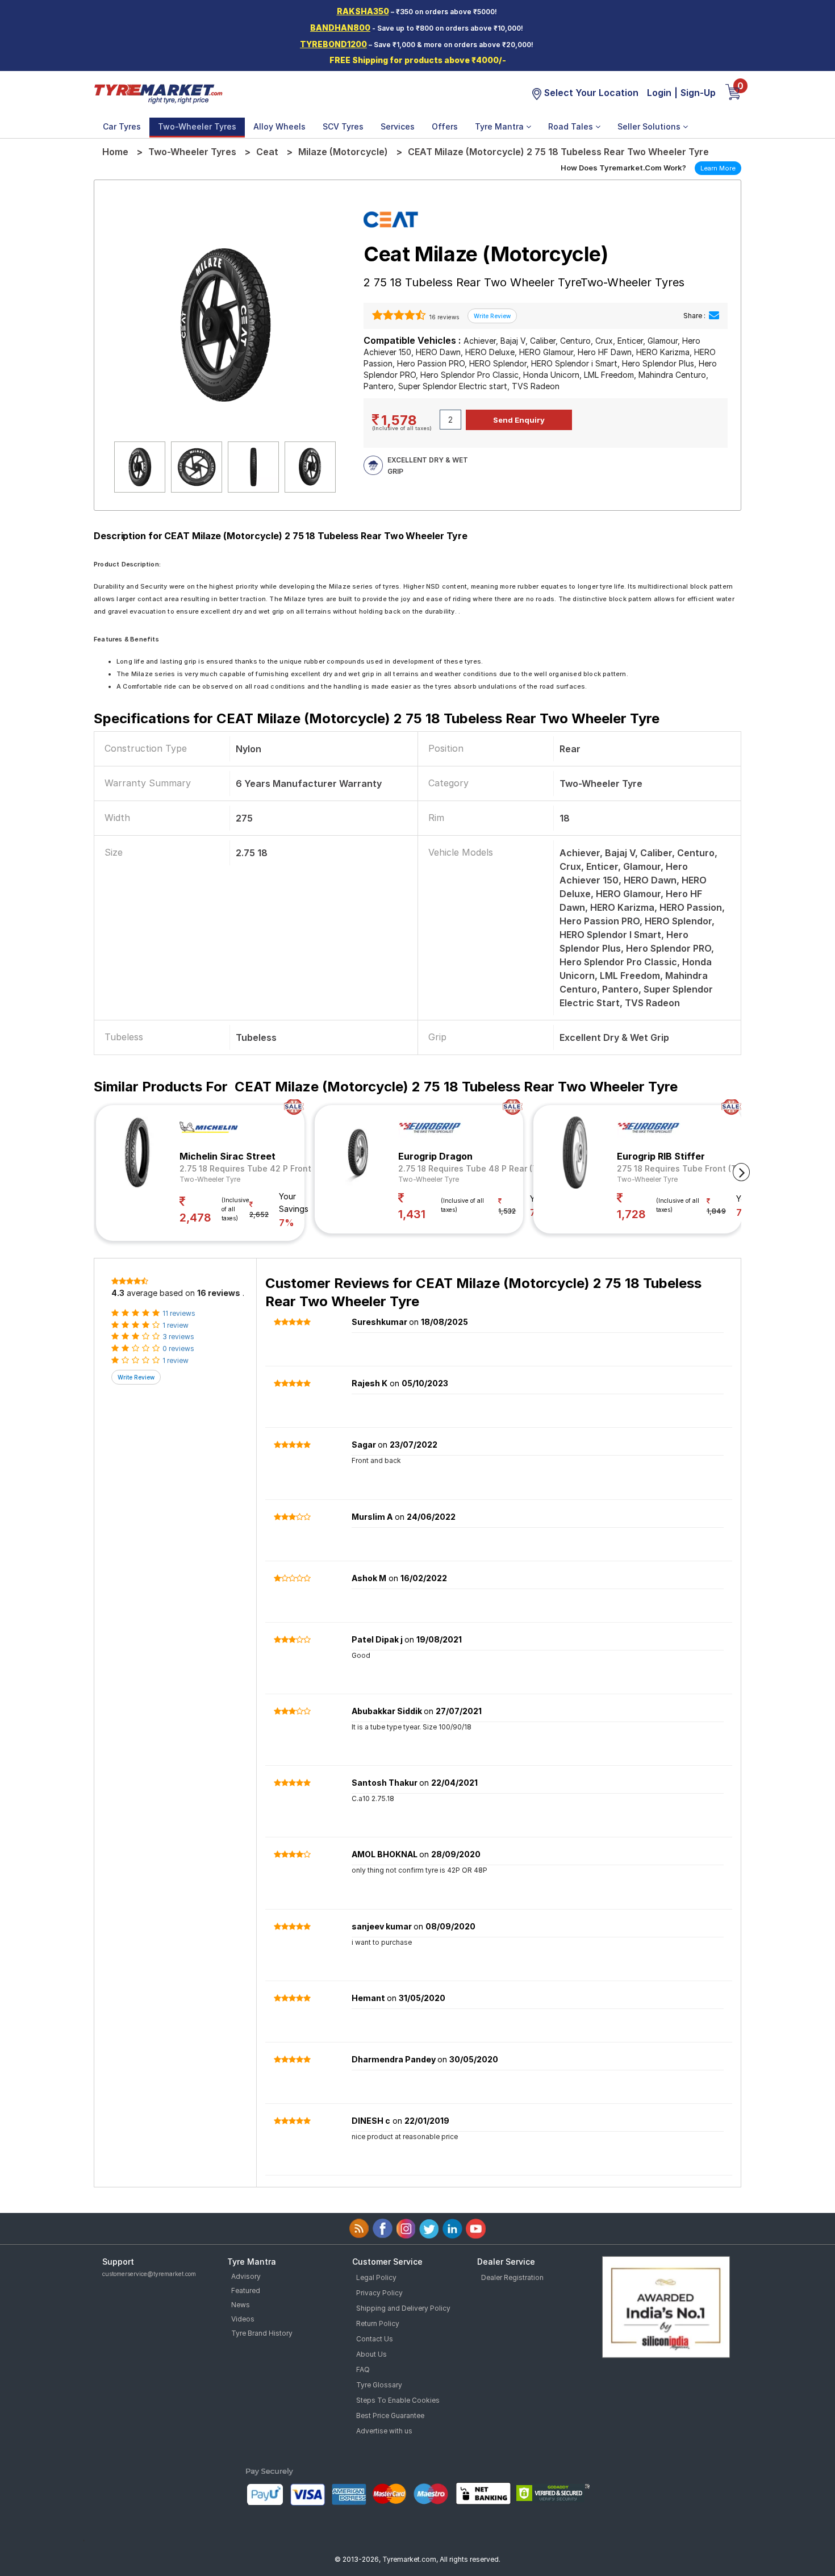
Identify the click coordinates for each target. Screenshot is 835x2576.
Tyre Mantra (500, 126)
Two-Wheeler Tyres (197, 126)
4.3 (118, 1293)
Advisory (246, 2276)
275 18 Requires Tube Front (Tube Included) (704, 1168)
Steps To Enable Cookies (398, 2400)
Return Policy (378, 2323)
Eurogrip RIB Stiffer (661, 1156)
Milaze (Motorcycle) (343, 152)
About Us (371, 2354)
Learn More (718, 168)
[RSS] (359, 2229)
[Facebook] (383, 2229)
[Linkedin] (452, 2229)
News (241, 2305)
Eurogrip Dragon (435, 1156)
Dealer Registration (512, 2277)
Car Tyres (122, 126)
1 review (176, 1325)
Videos (243, 2319)
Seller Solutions (650, 126)
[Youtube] (476, 2229)
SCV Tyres (343, 126)
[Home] (158, 93)
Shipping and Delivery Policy (403, 2308)
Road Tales (572, 126)
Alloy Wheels (279, 126)
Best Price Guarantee (390, 2415)
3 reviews (178, 1337)
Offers (445, 126)
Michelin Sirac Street (227, 1156)
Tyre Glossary (379, 2385)
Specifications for (377, 718)
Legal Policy (376, 2277)
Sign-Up (698, 93)
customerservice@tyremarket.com (149, 2274)
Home (115, 152)
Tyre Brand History (262, 2333)
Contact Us (375, 2339)
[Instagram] (406, 2229)
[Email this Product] (714, 316)
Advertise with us (384, 2431)
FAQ (363, 2369)
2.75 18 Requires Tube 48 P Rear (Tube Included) (495, 1168)
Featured (246, 2291)
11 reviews (179, 1313)
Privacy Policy (379, 2293)
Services (398, 126)
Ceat (267, 152)
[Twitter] (429, 2229)
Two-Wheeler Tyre (210, 1179)
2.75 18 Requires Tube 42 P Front (245, 1168)
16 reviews (443, 317)
